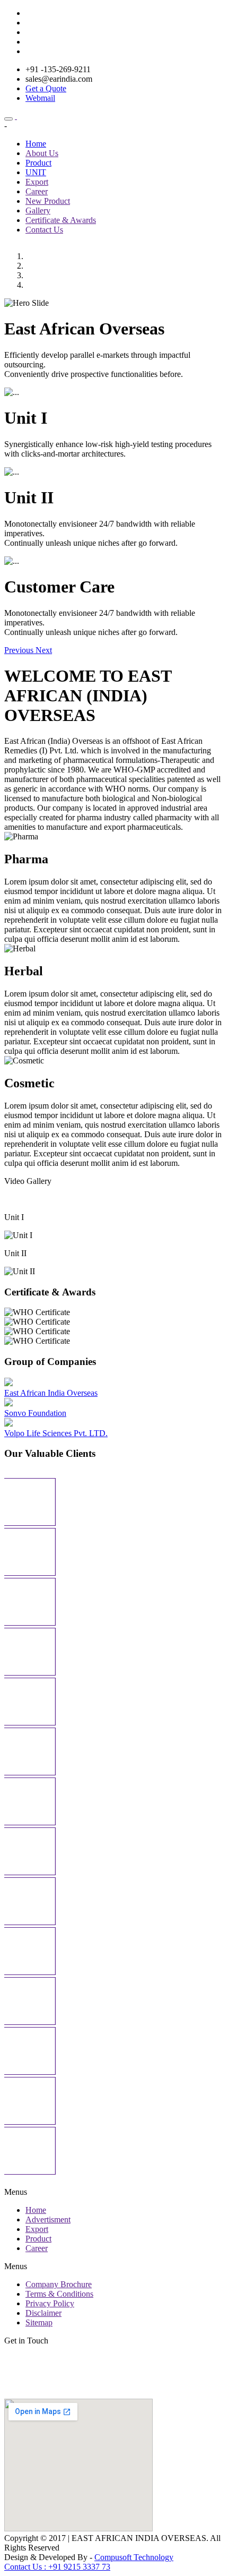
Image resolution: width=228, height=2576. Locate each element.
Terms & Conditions (59, 2294)
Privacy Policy (50, 2303)
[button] (20, 650)
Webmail (40, 98)
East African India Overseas (51, 1393)
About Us (42, 153)
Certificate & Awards (61, 220)
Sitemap (39, 2322)
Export (37, 182)
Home (36, 144)
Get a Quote (46, 88)
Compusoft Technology (134, 2557)
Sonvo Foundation (35, 1413)
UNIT (36, 172)
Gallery (38, 211)
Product (38, 163)
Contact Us (44, 230)
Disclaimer (43, 2313)
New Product (48, 201)
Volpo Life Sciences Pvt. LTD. (56, 1433)
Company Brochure (59, 2284)
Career (37, 191)
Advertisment (48, 2219)
